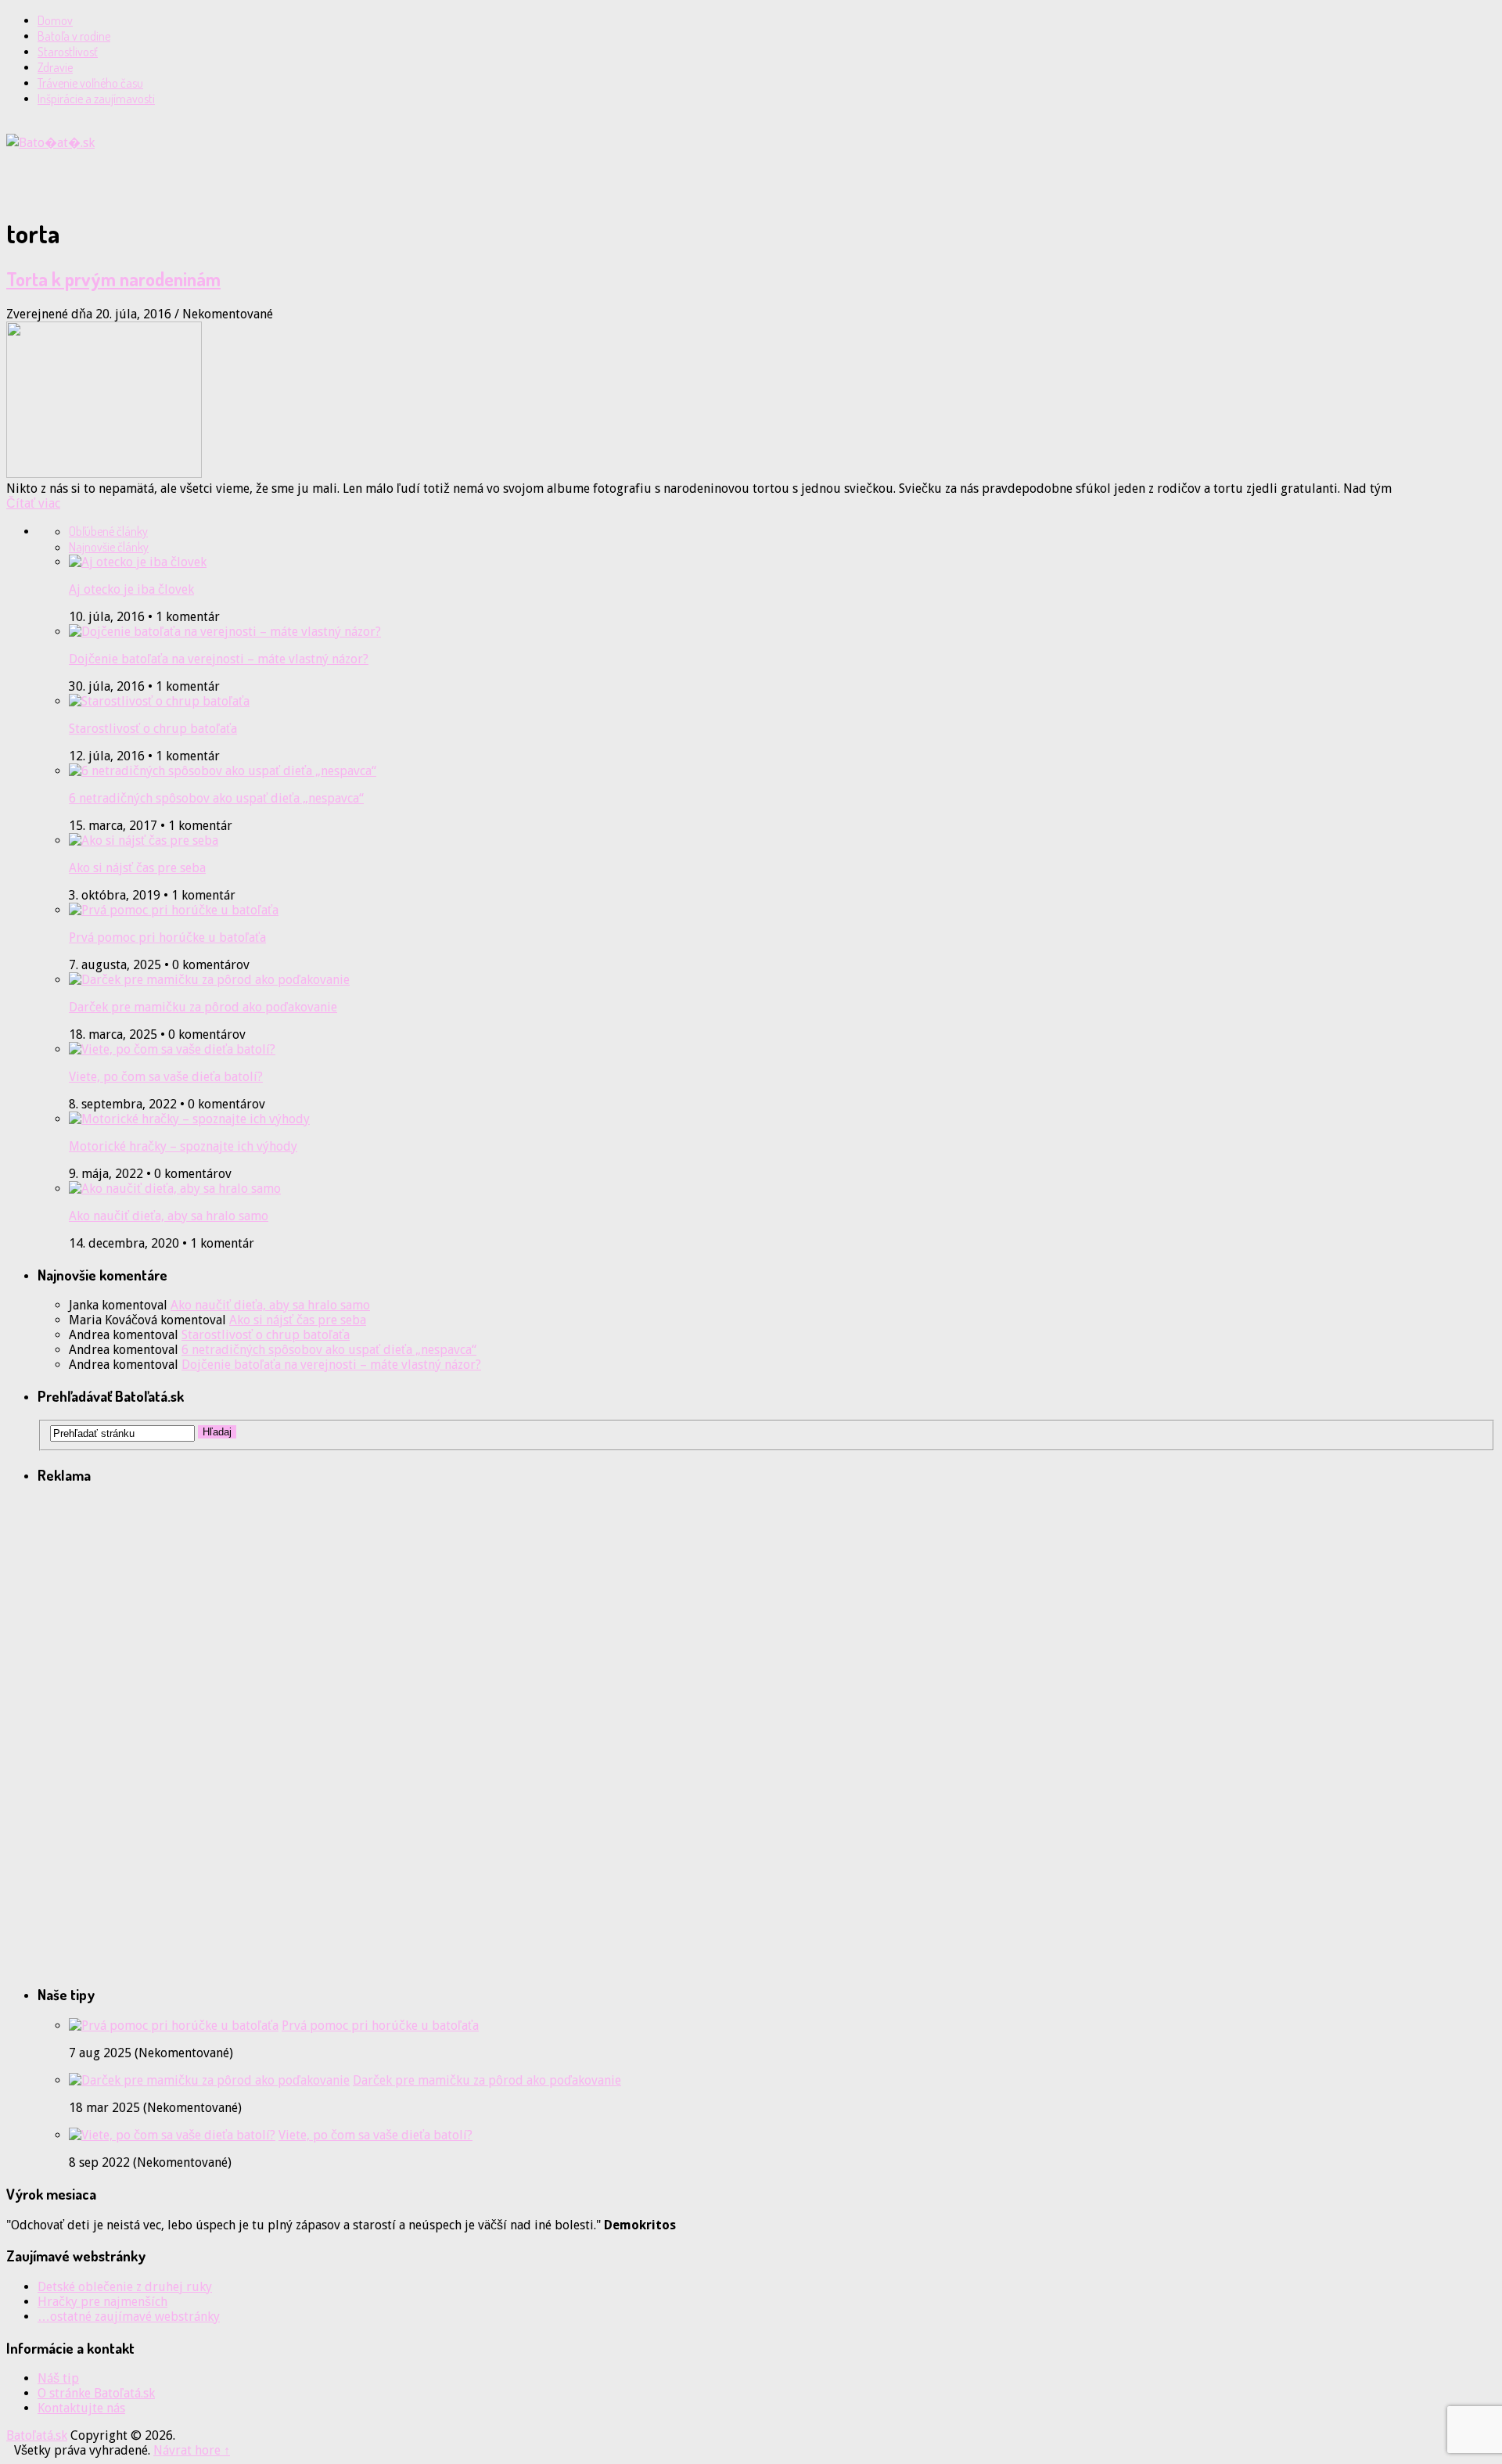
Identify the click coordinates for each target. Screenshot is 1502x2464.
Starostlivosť (68, 52)
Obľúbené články (108, 531)
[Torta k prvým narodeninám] (751, 401)
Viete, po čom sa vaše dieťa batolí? (166, 1077)
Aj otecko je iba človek (131, 589)
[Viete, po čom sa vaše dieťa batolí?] (172, 2135)
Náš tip (58, 2378)
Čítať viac (33, 503)
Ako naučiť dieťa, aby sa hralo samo (169, 1216)
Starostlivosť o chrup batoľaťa (153, 729)
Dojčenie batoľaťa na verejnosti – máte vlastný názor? (219, 659)
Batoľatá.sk (37, 2435)
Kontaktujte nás (81, 2408)
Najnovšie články (109, 547)
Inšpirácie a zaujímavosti (96, 99)
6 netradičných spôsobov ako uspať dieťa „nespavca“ (216, 798)
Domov (55, 20)
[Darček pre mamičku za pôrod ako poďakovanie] (209, 2080)
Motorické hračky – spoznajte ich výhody (183, 1146)
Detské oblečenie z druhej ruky (125, 2287)
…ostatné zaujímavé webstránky (129, 2317)
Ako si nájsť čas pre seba (137, 868)
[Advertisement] (189, 174)
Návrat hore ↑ (192, 2450)
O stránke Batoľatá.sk (96, 2393)
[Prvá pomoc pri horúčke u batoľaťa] (174, 2026)
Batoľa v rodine (74, 36)
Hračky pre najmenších (102, 2302)
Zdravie (55, 67)
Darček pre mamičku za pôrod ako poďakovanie (203, 1007)
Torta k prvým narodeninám (113, 279)
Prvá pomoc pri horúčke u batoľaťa (167, 937)
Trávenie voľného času (90, 83)
